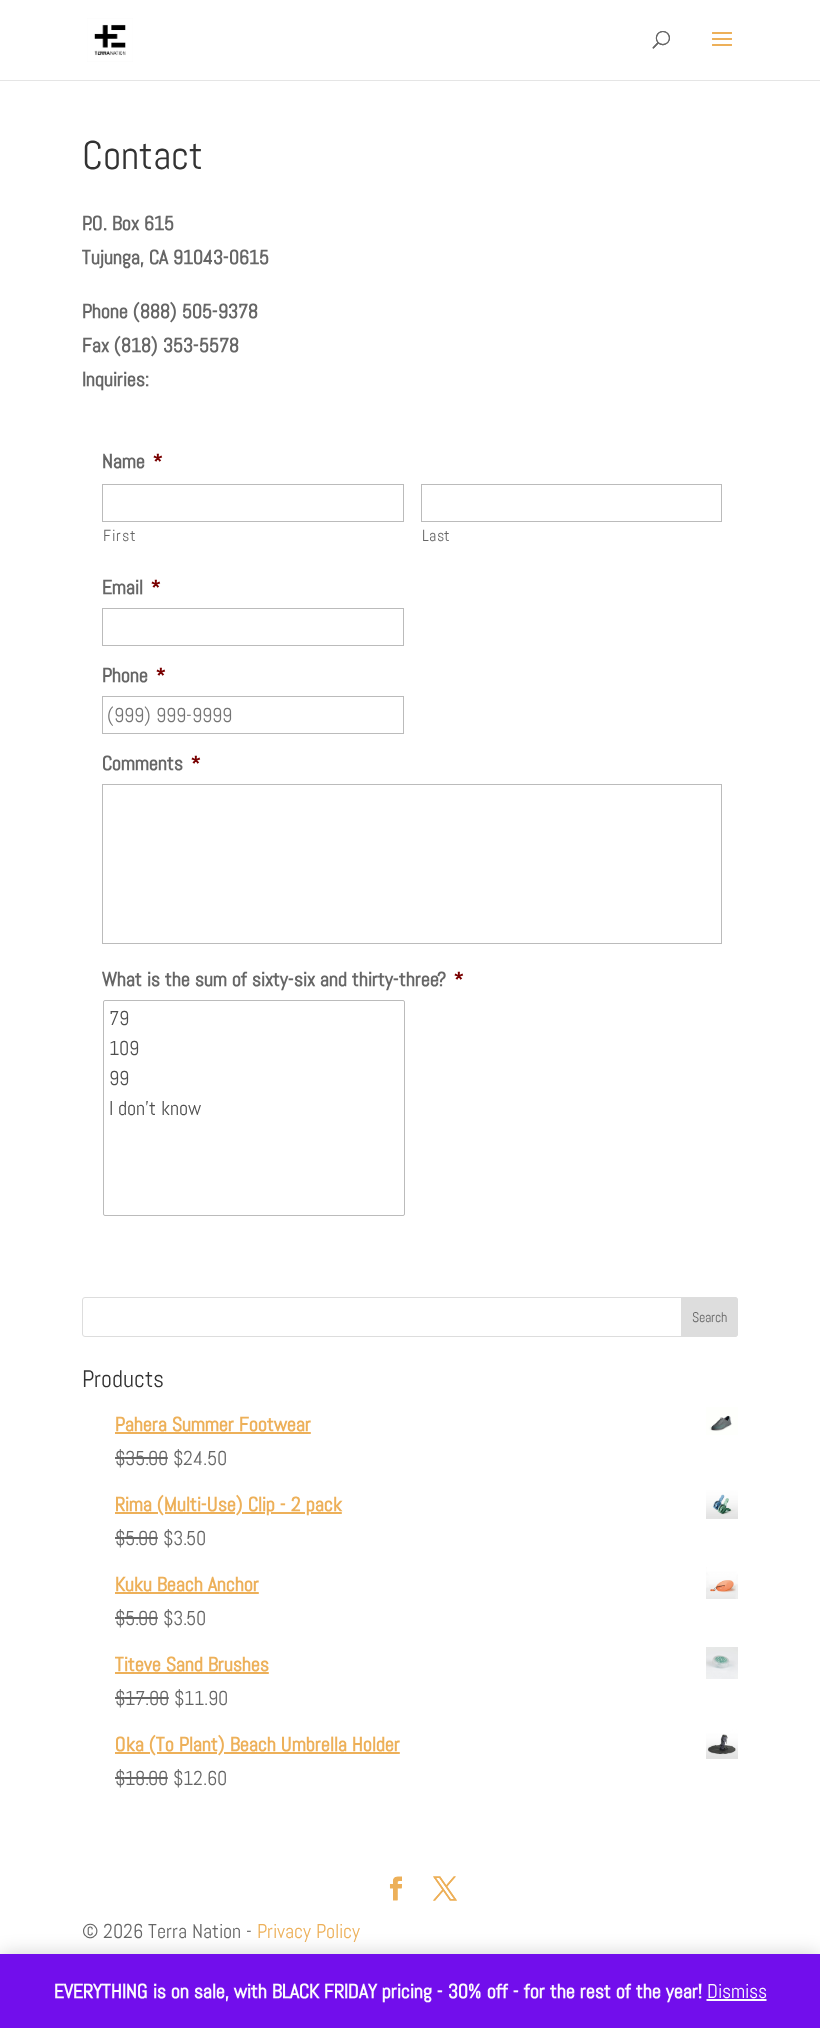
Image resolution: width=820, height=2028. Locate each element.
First (119, 535)
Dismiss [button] (737, 1991)
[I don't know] (255, 1108)
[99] (255, 1078)
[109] (255, 1048)
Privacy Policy (308, 1931)
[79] (255, 1018)
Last (437, 535)
